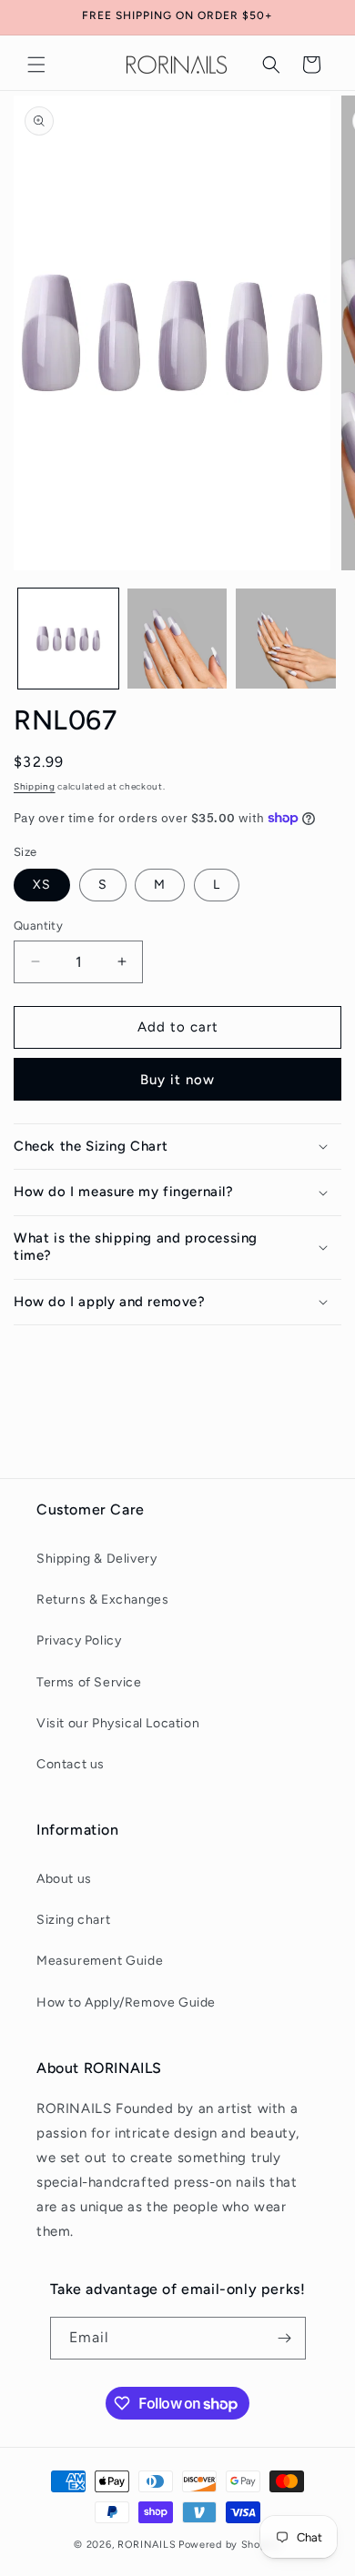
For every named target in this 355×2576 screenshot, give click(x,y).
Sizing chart (73, 1920)
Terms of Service (89, 1682)
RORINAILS (147, 2545)
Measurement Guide (100, 1961)
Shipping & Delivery (96, 1559)
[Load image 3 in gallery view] (286, 639)
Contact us (71, 1764)
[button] (36, 65)
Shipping (35, 786)
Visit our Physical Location (118, 1723)
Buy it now (177, 1080)
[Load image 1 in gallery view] (68, 639)
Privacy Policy (79, 1640)
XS (42, 885)
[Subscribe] (285, 2338)
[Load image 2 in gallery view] (177, 639)
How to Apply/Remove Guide (126, 2002)
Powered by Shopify (230, 2545)
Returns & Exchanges (102, 1600)
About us (64, 1879)
